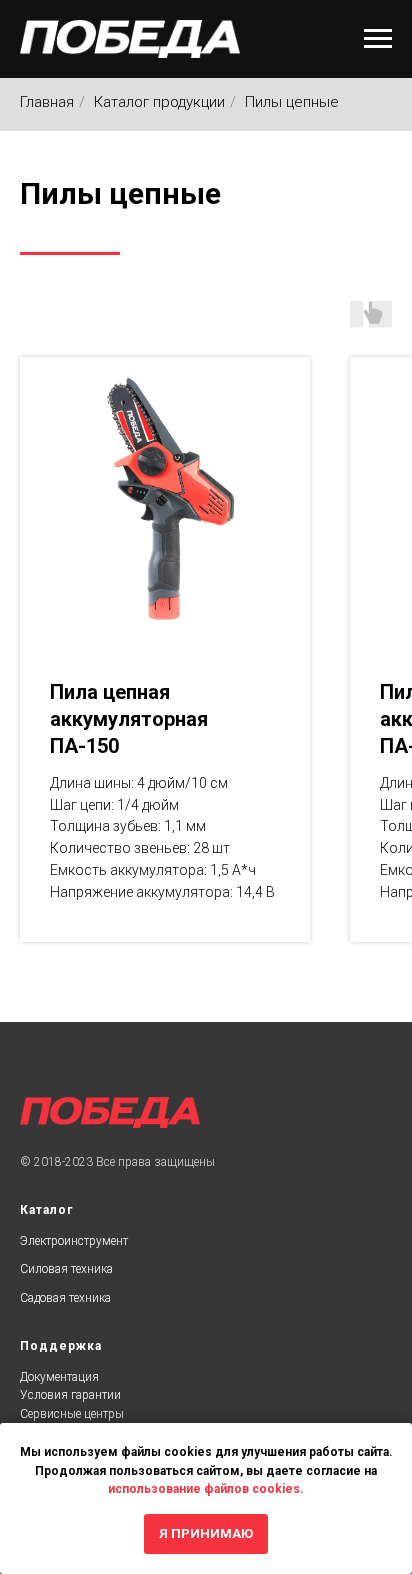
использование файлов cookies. (206, 1489)
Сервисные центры (72, 1414)
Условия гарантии (70, 1395)
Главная (47, 102)
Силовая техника (66, 1269)
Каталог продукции (159, 102)
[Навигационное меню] (378, 39)
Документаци (56, 1377)
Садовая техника (65, 1298)
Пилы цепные (292, 102)
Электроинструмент (74, 1241)
